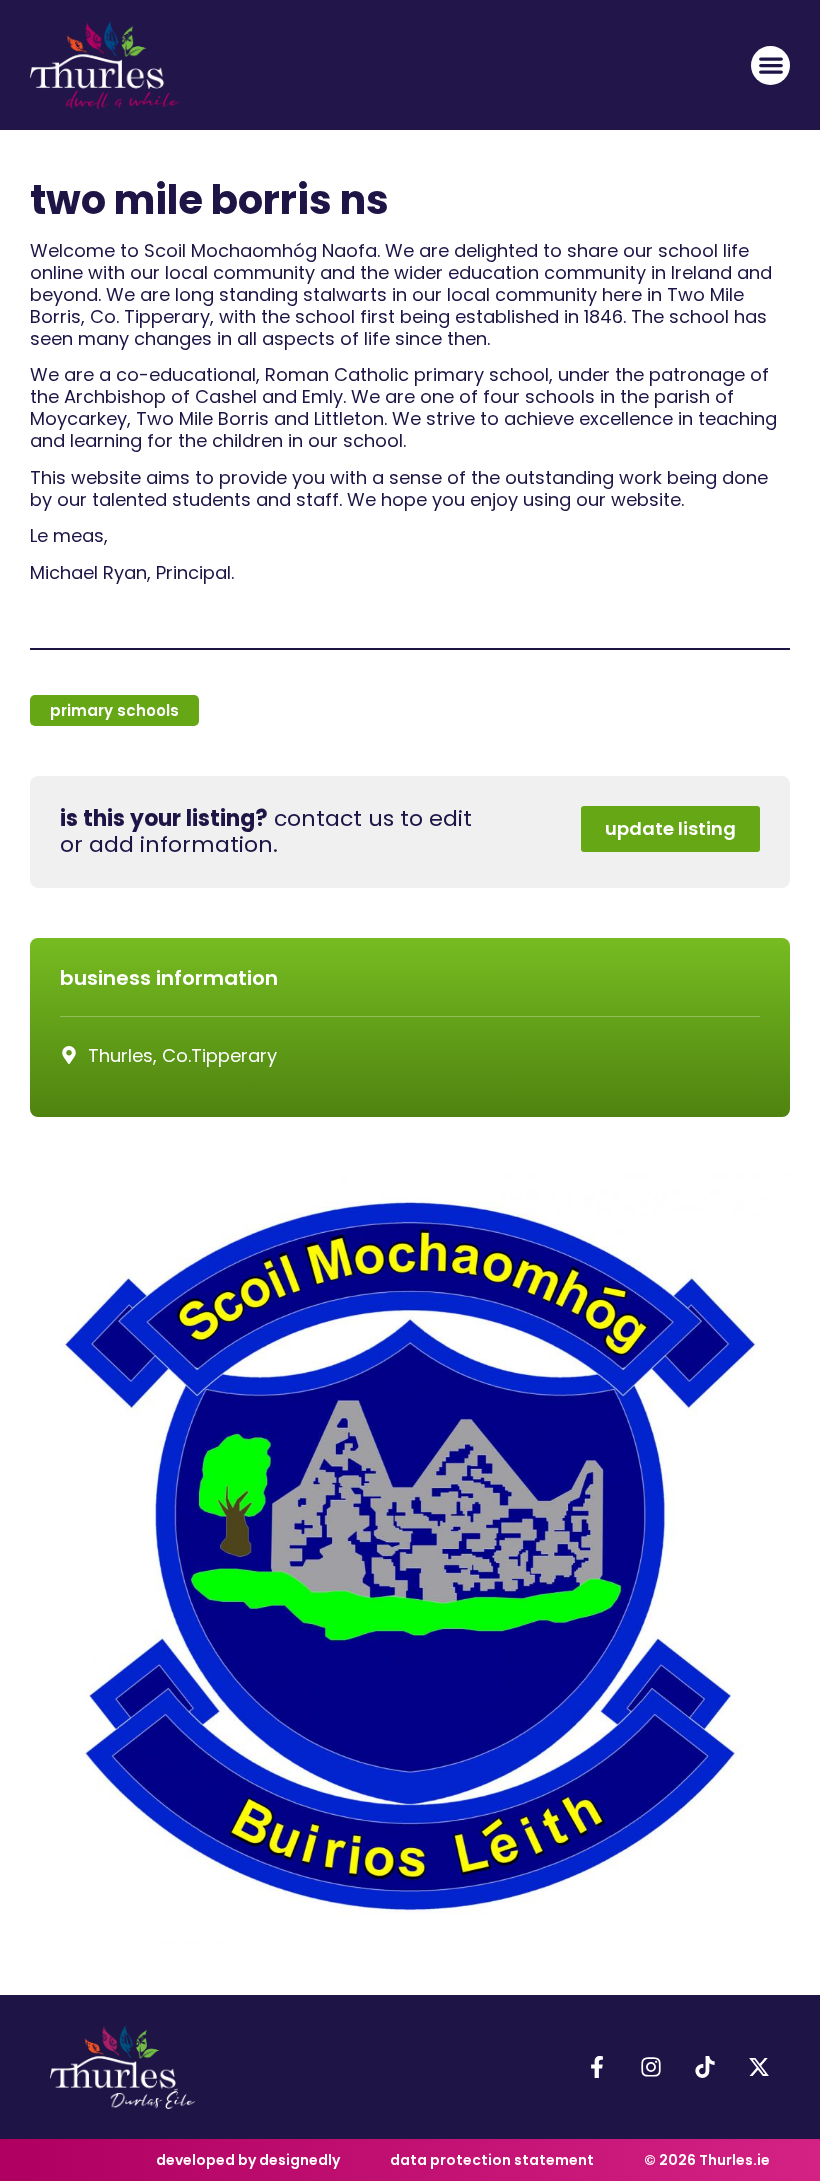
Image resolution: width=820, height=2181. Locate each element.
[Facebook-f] (597, 2067)
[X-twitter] (759, 2067)
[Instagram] (651, 2067)
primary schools (114, 710)
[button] (770, 65)
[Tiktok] (705, 2067)
